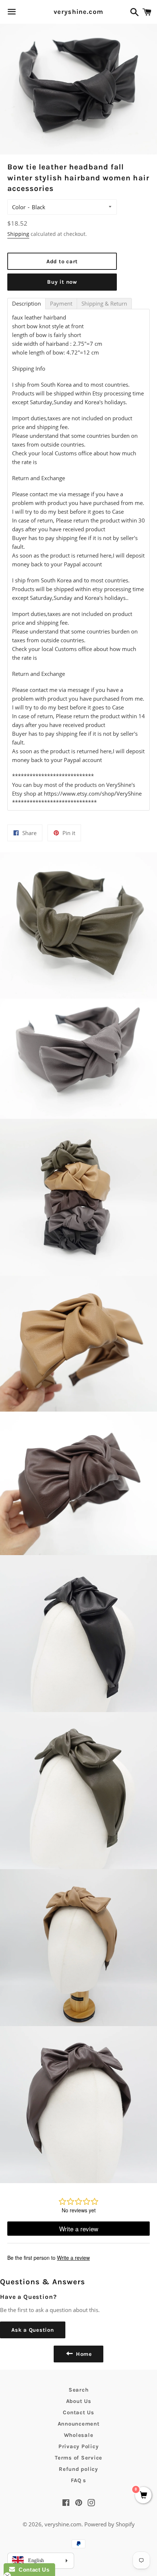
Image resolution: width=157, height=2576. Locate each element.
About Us (79, 2401)
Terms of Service (78, 2458)
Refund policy (78, 2469)
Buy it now (62, 282)
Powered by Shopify (110, 2524)
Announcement (79, 2424)
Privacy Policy (79, 2446)
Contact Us (78, 2412)
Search (79, 2390)
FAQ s (78, 2480)
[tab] (26, 304)
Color (19, 207)
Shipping (18, 234)
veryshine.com (78, 12)
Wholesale (79, 2435)
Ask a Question (33, 2330)
